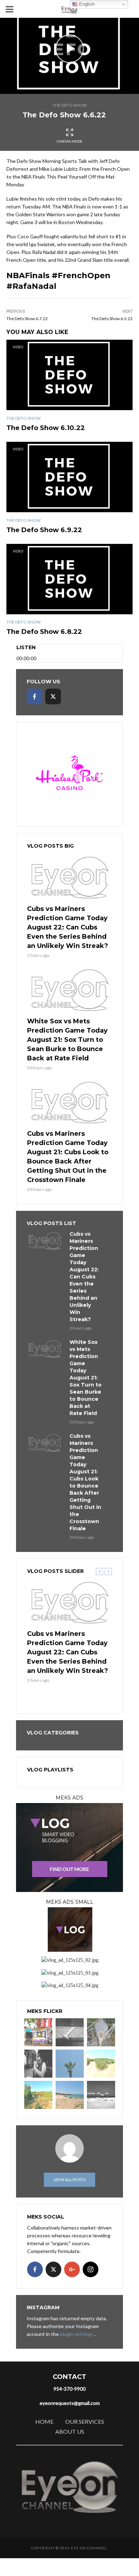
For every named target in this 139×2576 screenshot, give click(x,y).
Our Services (85, 2421)
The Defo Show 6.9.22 (44, 530)
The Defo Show (69, 105)
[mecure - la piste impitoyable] (101, 2064)
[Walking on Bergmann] (38, 2032)
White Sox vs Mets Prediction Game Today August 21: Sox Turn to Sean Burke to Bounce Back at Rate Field (67, 1040)
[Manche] (101, 2032)
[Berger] (38, 2095)
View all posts (69, 2180)
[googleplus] (72, 2269)
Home (44, 2421)
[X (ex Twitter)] (53, 696)
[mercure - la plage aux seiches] (70, 2095)
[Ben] (38, 2064)
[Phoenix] (70, 2064)
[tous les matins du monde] (101, 2095)
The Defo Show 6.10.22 (46, 428)
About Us (70, 2431)
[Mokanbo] (70, 2032)
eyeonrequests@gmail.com (70, 2403)
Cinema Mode (69, 141)
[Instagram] (91, 2269)
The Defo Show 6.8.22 (44, 632)
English (86, 4)
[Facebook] (35, 696)
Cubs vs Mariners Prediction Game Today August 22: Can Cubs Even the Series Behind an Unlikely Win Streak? (68, 927)
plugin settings (77, 2334)
